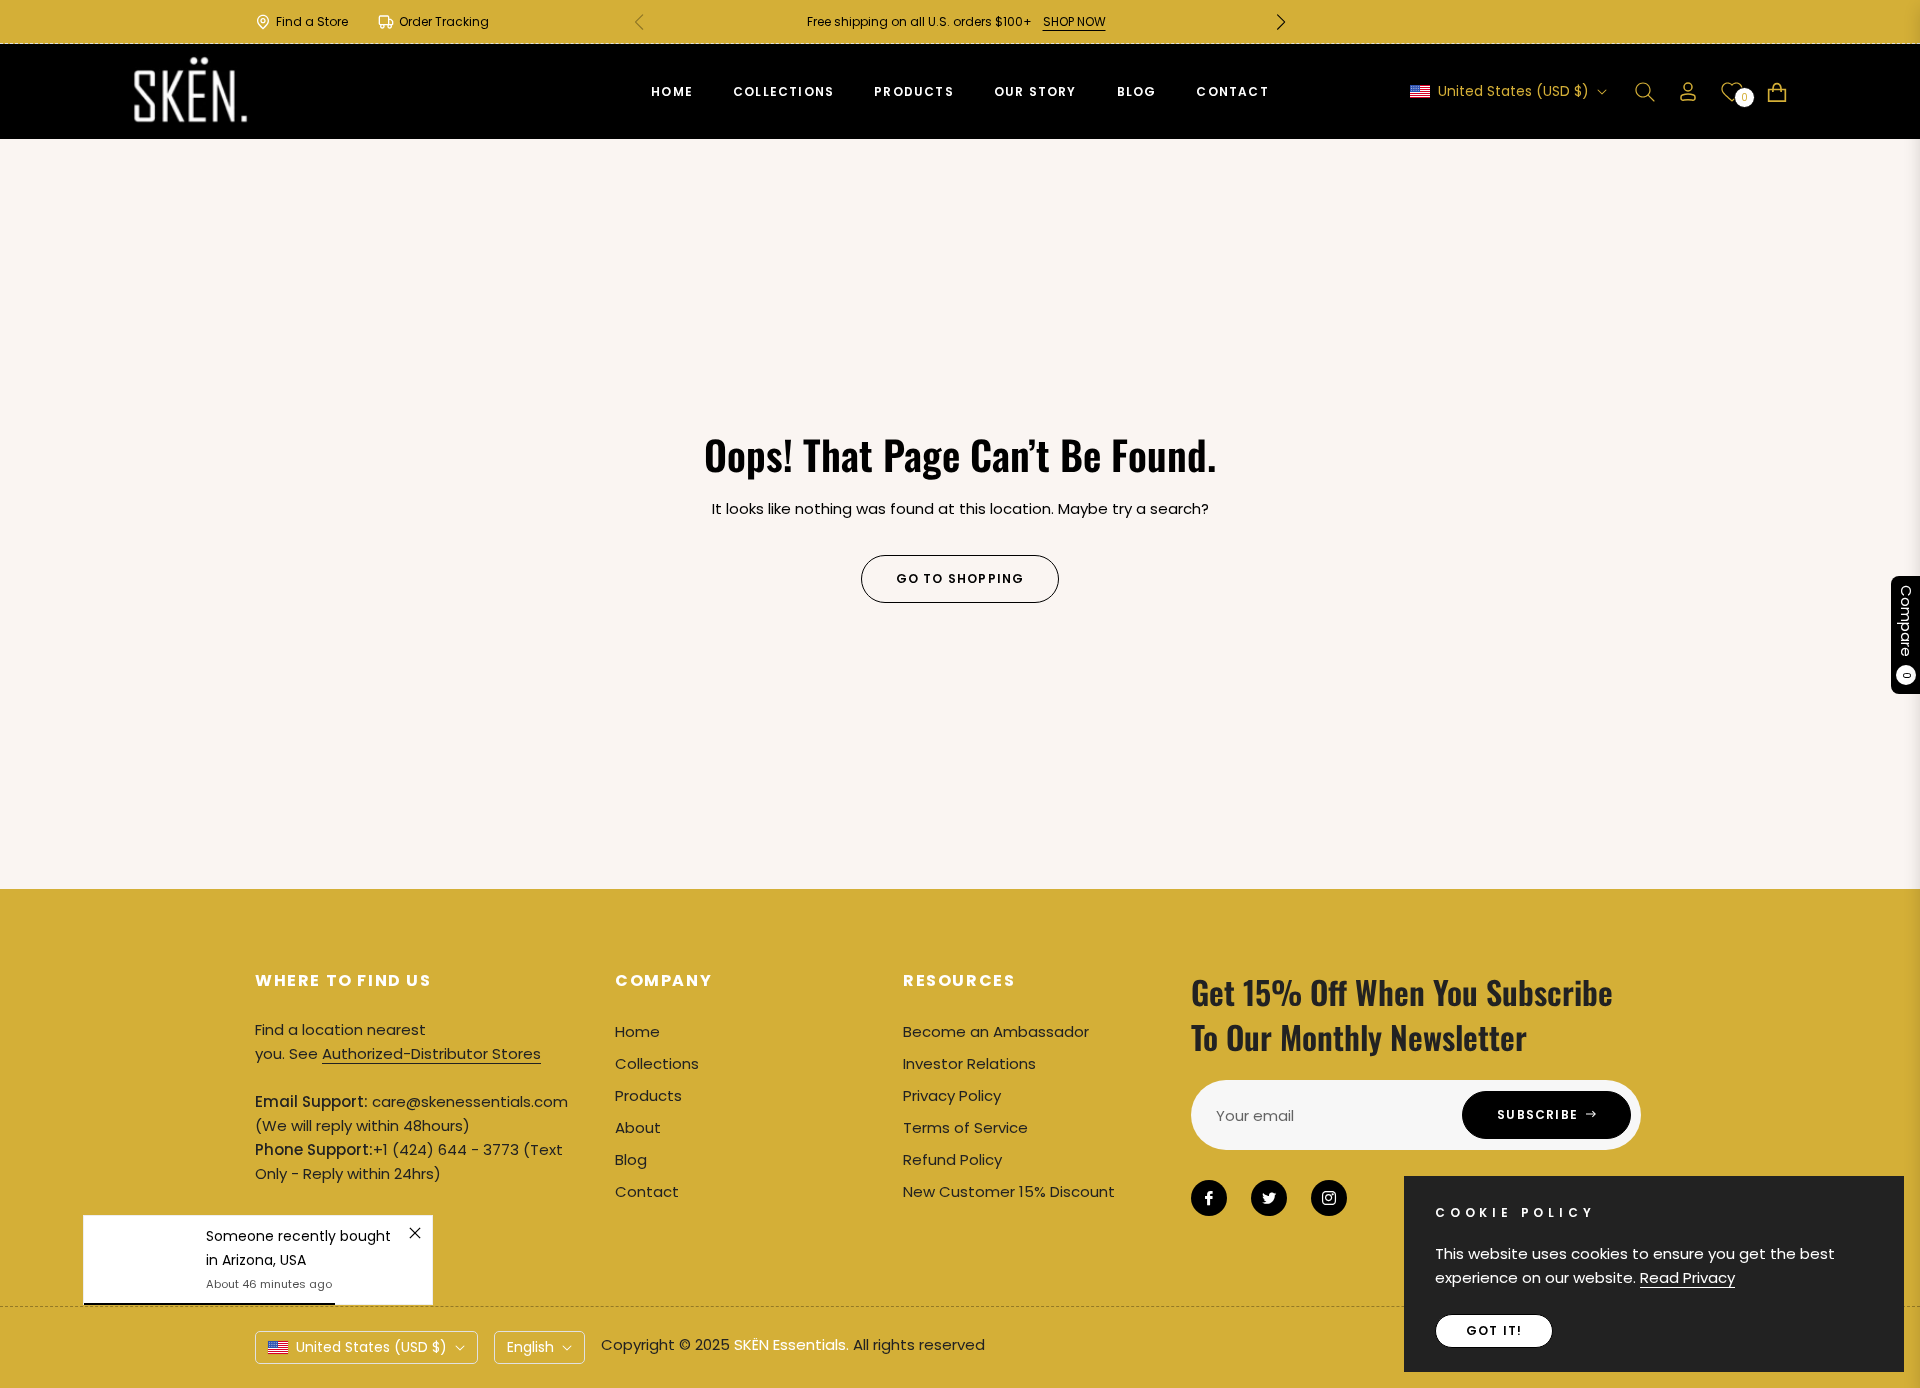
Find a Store (312, 21)
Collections (657, 1063)
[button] (1281, 22)
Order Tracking (444, 21)
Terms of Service (965, 1127)
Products (648, 1095)
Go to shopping (960, 578)
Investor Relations (969, 1063)
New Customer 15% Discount (1009, 1191)
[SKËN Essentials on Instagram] (1329, 1198)
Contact (647, 1191)
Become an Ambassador (996, 1031)
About (638, 1127)
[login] (1688, 91)
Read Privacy (1687, 1277)
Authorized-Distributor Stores (431, 1053)
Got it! (1494, 1330)
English (530, 1347)
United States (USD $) (1513, 91)
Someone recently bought (298, 1236)
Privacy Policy (952, 1095)
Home (637, 1031)
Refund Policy (952, 1159)
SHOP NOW (1074, 21)
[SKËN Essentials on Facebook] (1209, 1198)
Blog (631, 1159)
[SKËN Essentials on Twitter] (1269, 1198)
